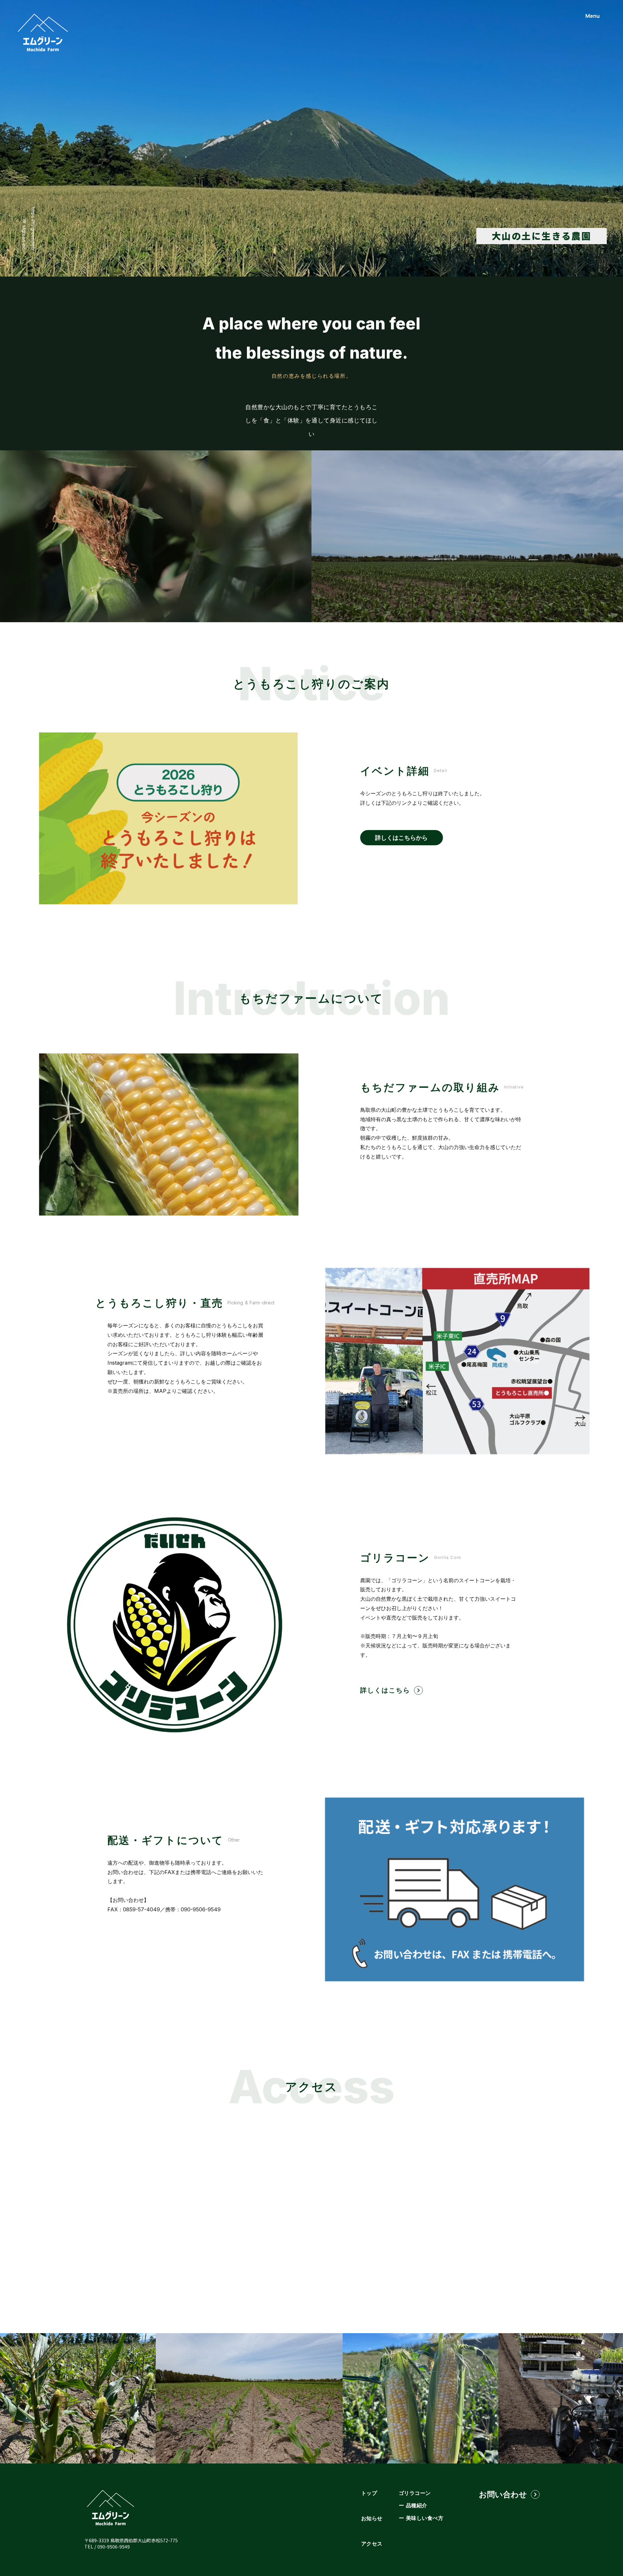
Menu (592, 16)
